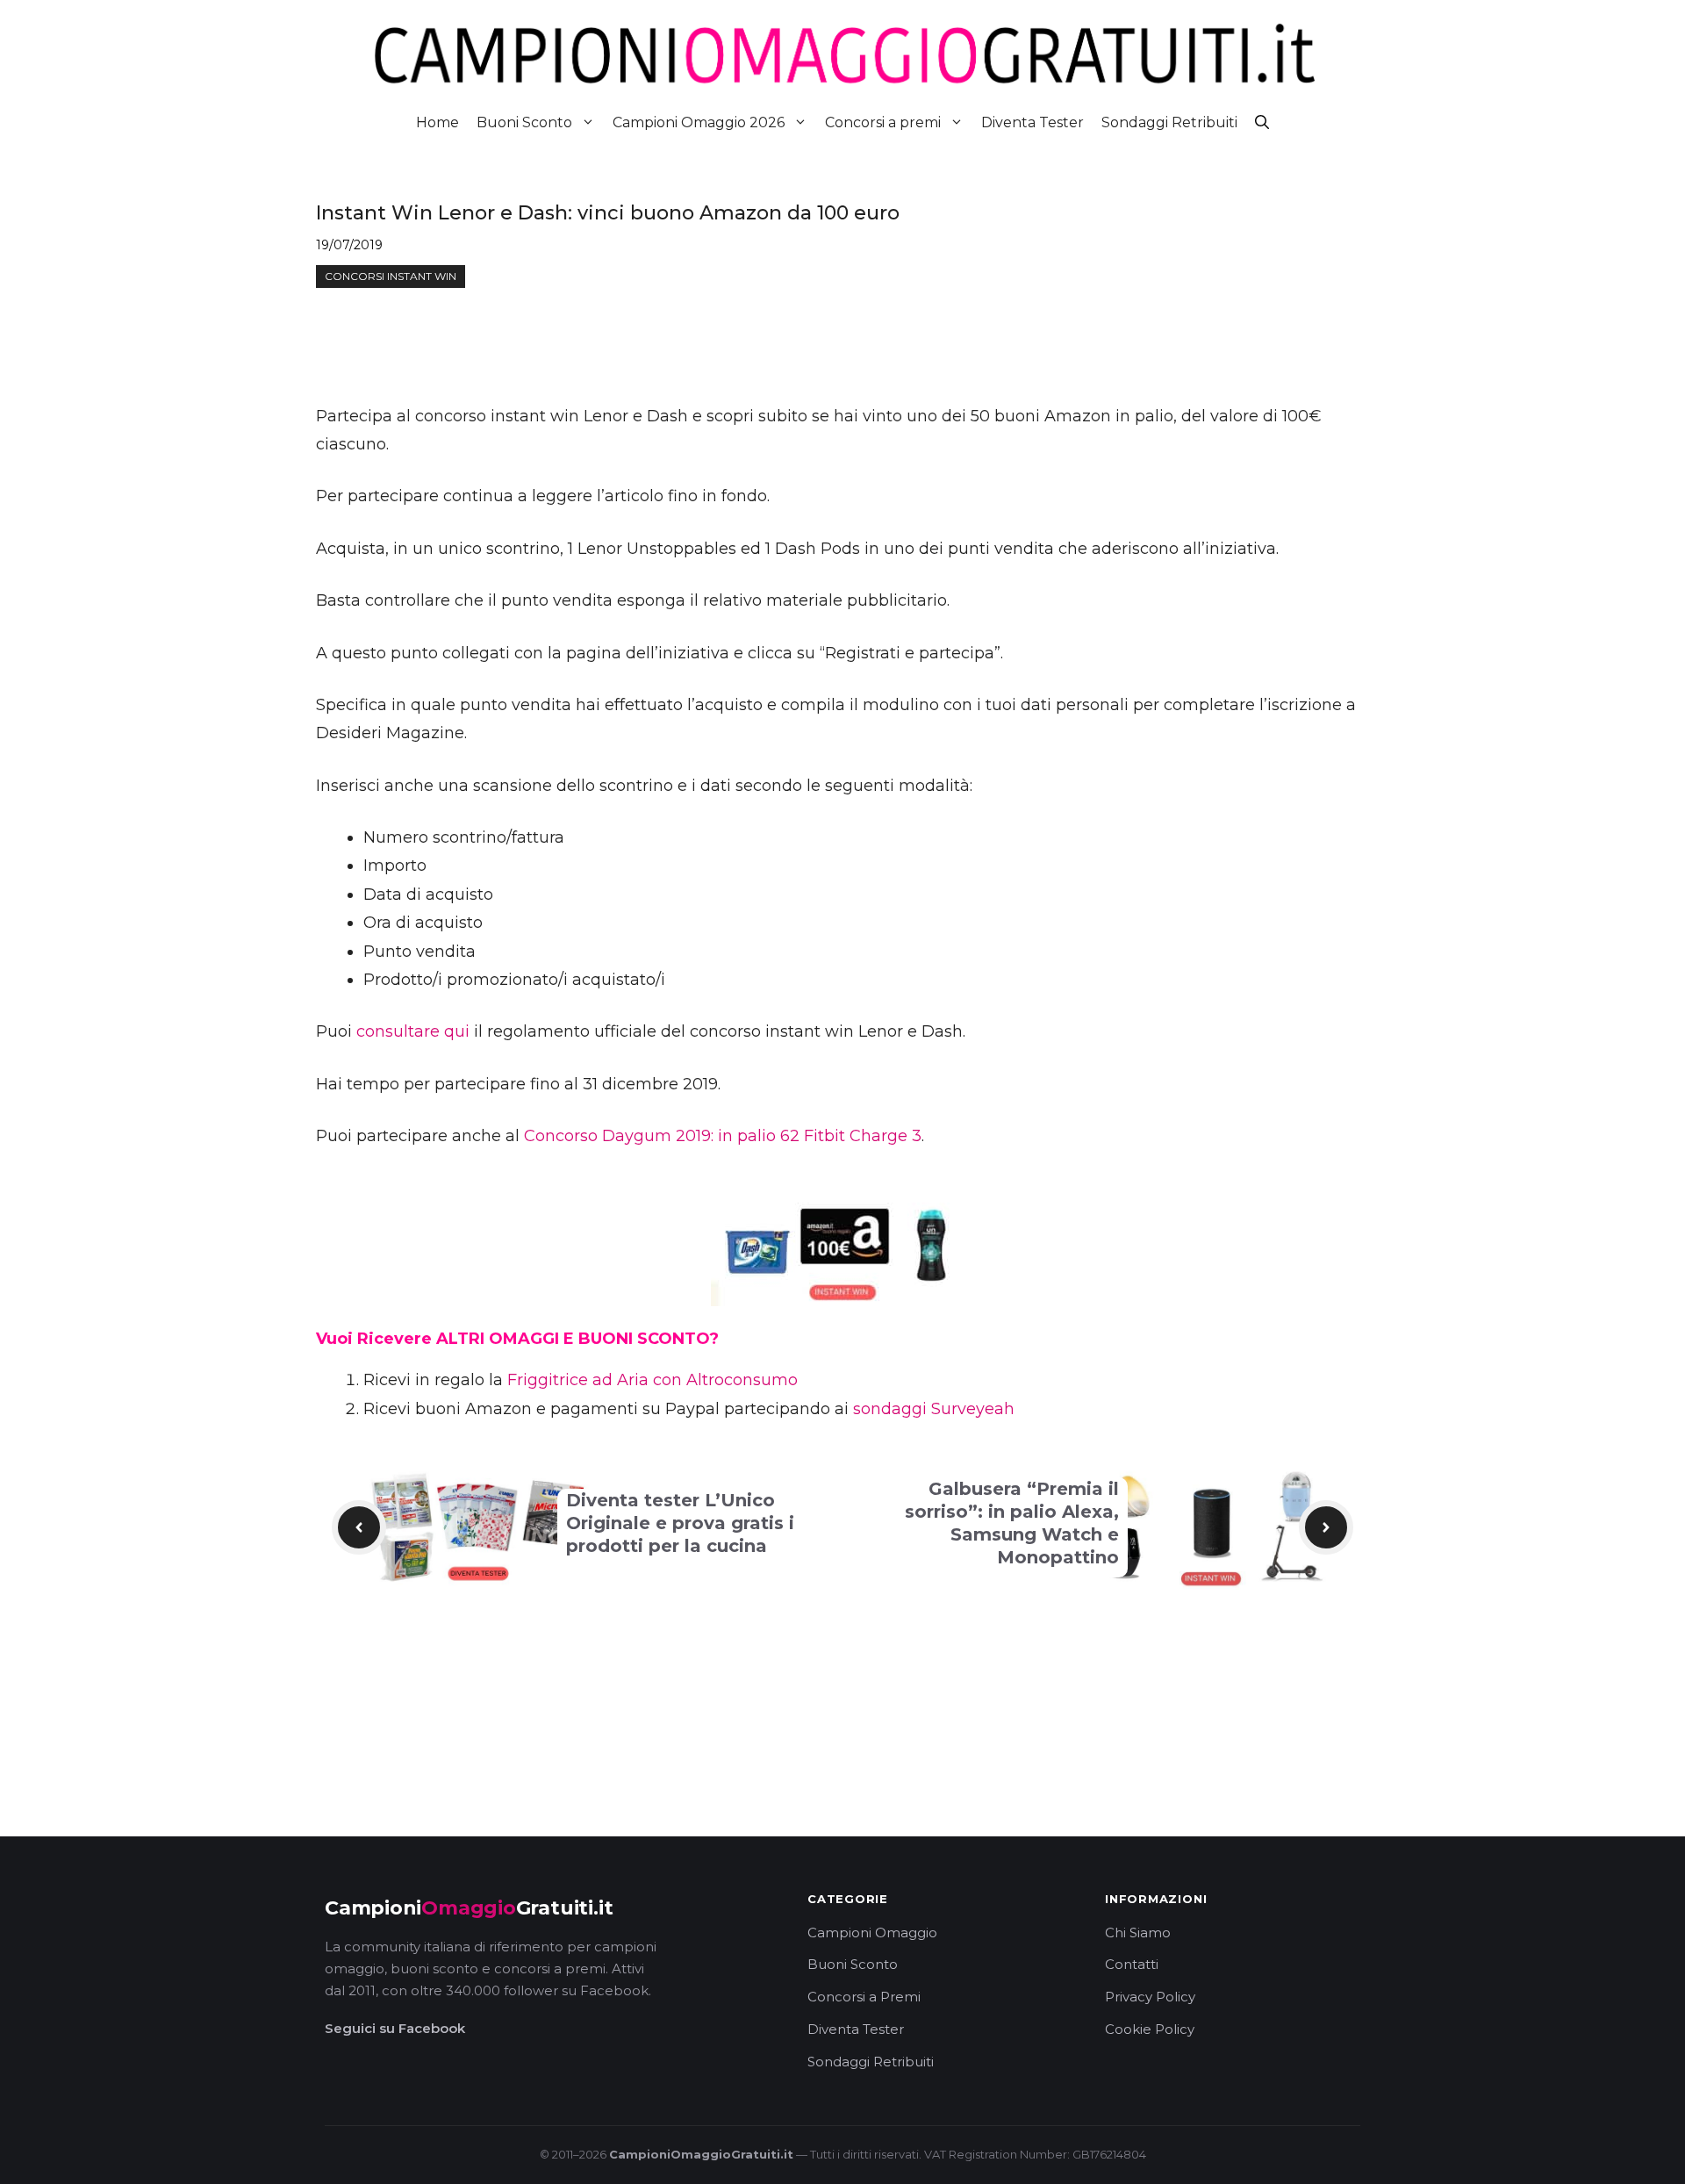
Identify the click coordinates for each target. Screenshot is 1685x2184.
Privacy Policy (1150, 1997)
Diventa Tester (1033, 122)
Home (437, 122)
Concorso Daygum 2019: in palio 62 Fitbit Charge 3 (723, 1136)
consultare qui (413, 1031)
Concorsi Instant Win (391, 276)
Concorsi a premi (883, 122)
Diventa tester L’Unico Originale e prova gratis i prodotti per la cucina (680, 1523)
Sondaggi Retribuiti (1169, 122)
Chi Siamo (1138, 1933)
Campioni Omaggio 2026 (699, 122)
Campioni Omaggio (872, 1933)
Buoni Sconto (524, 122)
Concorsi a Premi (864, 1997)
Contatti (1132, 1964)
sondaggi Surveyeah (934, 1409)
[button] (1262, 122)
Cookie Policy (1150, 2029)
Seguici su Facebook (395, 2028)
